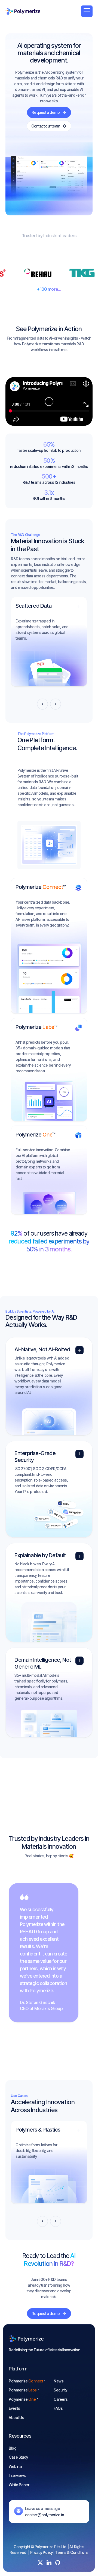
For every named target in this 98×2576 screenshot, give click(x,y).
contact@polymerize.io (45, 2515)
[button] (87, 11)
